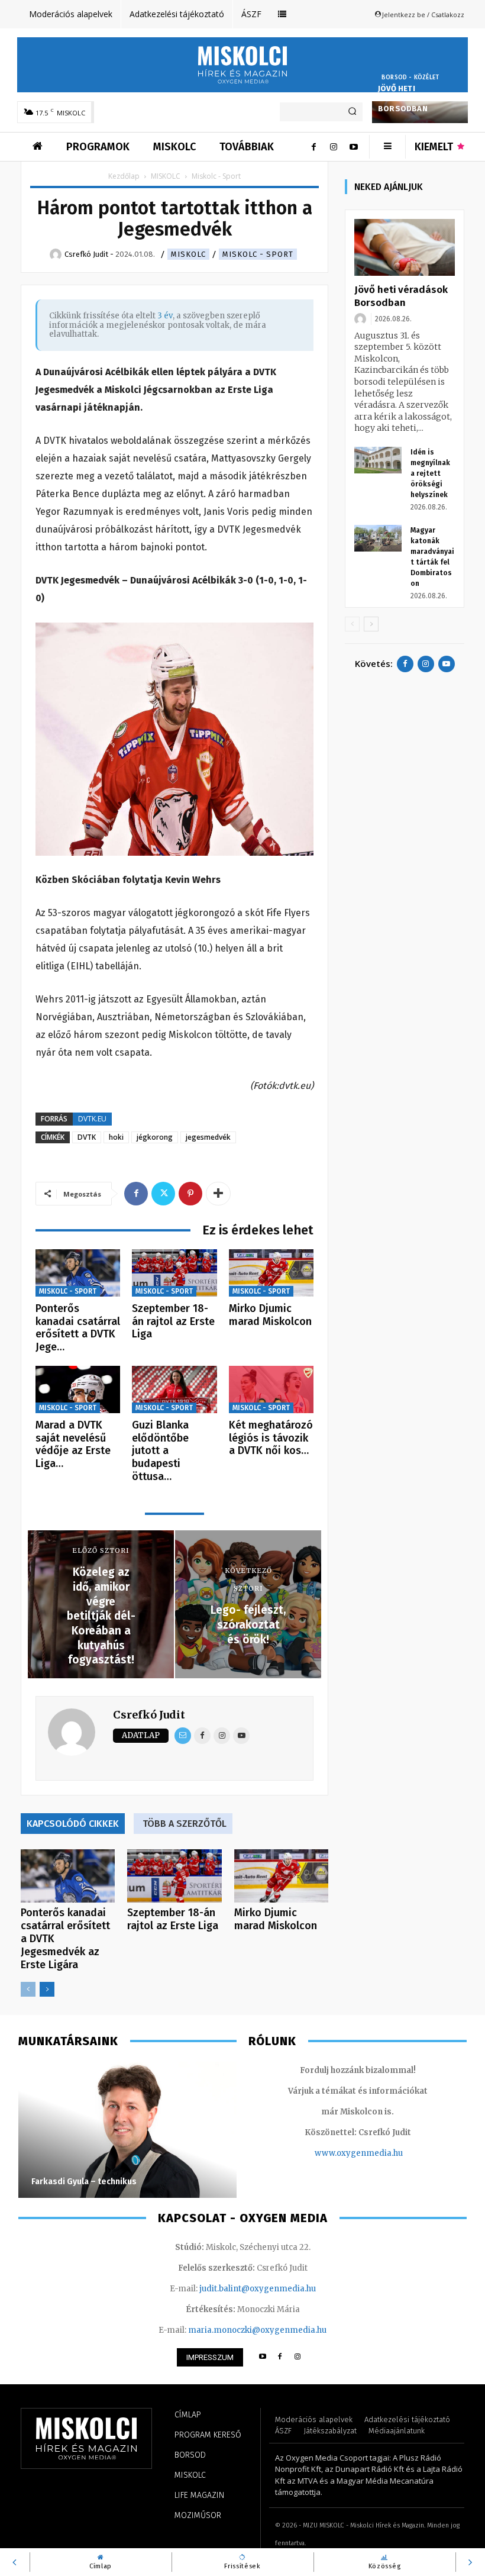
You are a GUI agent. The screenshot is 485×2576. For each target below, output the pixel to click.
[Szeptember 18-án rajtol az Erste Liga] (174, 1273)
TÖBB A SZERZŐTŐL (185, 1824)
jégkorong (155, 1137)
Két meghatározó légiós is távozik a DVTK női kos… (271, 1438)
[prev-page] (28, 1989)
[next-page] (47, 1989)
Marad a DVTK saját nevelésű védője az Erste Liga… (73, 1444)
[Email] (183, 1736)
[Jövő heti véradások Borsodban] (405, 247)
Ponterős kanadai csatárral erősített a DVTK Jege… (78, 1328)
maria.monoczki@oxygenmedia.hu (257, 2330)
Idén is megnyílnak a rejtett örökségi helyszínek (430, 473)
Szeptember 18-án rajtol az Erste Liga (173, 1321)
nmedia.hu (382, 2153)
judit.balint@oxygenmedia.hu (258, 2289)
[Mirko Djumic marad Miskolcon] (271, 1273)
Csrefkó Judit (149, 1715)
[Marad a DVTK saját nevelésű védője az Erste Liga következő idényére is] (78, 1390)
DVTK (87, 1137)
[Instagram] (334, 147)
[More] (218, 1194)
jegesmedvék (208, 1137)
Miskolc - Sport (258, 254)
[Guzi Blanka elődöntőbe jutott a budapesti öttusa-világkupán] (174, 1390)
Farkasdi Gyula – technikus (84, 2182)
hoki (116, 1137)
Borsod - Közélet (410, 78)
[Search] (352, 112)
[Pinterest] (190, 1194)
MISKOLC (166, 176)
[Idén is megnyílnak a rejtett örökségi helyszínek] (378, 460)
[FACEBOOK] (280, 2357)
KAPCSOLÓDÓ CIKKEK (73, 1824)
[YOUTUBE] (262, 2357)
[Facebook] (313, 147)
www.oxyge (338, 2153)
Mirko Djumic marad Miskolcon (270, 1315)
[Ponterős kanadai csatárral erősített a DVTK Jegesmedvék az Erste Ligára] (78, 1273)
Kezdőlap (124, 176)
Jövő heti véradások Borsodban (403, 99)
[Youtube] (354, 147)
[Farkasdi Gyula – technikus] (127, 2130)
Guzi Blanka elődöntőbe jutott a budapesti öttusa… (160, 1450)
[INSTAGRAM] (298, 2357)
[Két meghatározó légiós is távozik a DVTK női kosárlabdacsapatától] (271, 1390)
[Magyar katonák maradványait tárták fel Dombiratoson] (378, 538)
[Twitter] (163, 1194)
